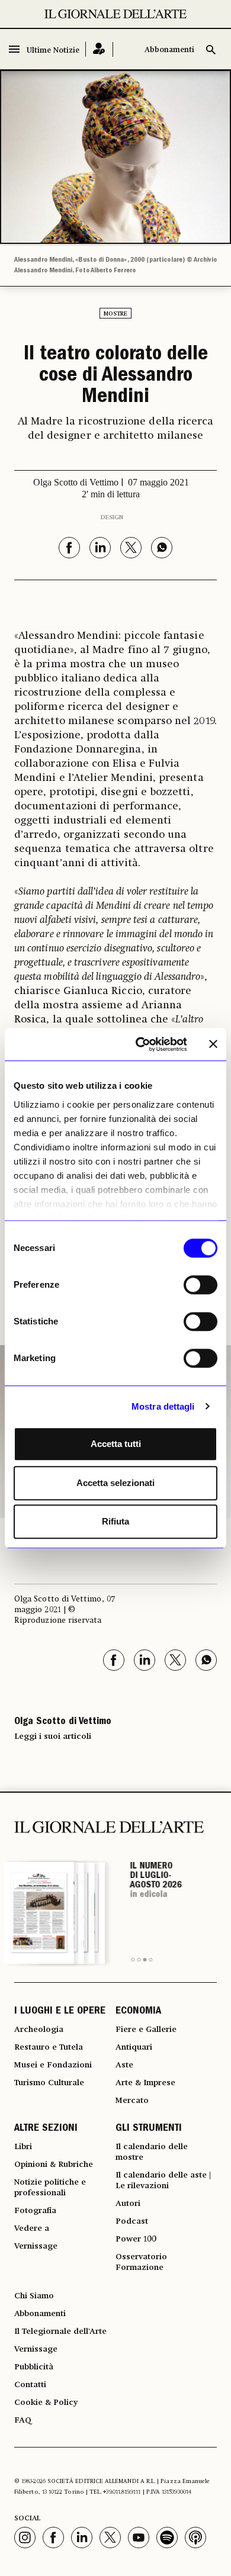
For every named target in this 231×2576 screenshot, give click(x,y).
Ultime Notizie (53, 51)
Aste (124, 2065)
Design (112, 517)
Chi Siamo (34, 2296)
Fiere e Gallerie (146, 2030)
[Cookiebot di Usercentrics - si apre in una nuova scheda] (140, 1044)
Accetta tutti (116, 1444)
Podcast (132, 2221)
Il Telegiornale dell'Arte (60, 2331)
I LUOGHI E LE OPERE (60, 2012)
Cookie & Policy (46, 2403)
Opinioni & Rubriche (54, 2165)
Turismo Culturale (49, 2083)
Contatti (30, 2385)
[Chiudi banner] (213, 1044)
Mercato (132, 2101)
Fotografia (35, 2211)
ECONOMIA (138, 2012)
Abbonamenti (169, 50)
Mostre (115, 314)
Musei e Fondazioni (53, 2065)
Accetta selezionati (115, 1483)
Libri (23, 2147)
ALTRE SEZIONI (46, 2129)
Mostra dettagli (163, 1406)
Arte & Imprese (145, 2083)
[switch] (200, 1285)
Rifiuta (115, 1521)
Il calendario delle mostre (152, 2152)
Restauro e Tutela (49, 2047)
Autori (128, 2204)
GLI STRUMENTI (149, 2129)
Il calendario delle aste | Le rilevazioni (163, 2181)
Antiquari (134, 2047)
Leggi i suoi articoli (53, 1736)
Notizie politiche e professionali (50, 2188)
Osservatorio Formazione (141, 2262)
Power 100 (136, 2239)
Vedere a (32, 2228)
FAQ (23, 2420)
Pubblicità (34, 2367)
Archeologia (39, 2030)
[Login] (99, 49)
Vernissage (36, 2246)
